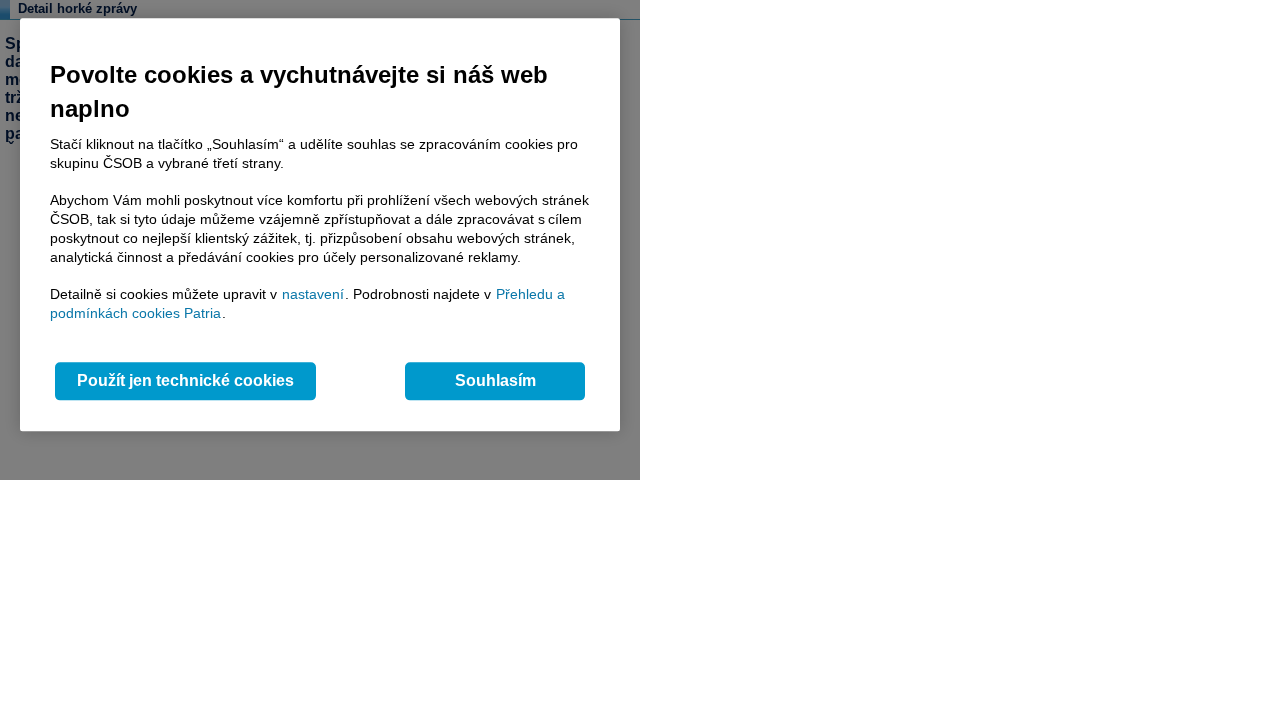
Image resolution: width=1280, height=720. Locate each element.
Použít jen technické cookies (185, 381)
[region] (320, 224)
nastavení (313, 294)
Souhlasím (495, 381)
